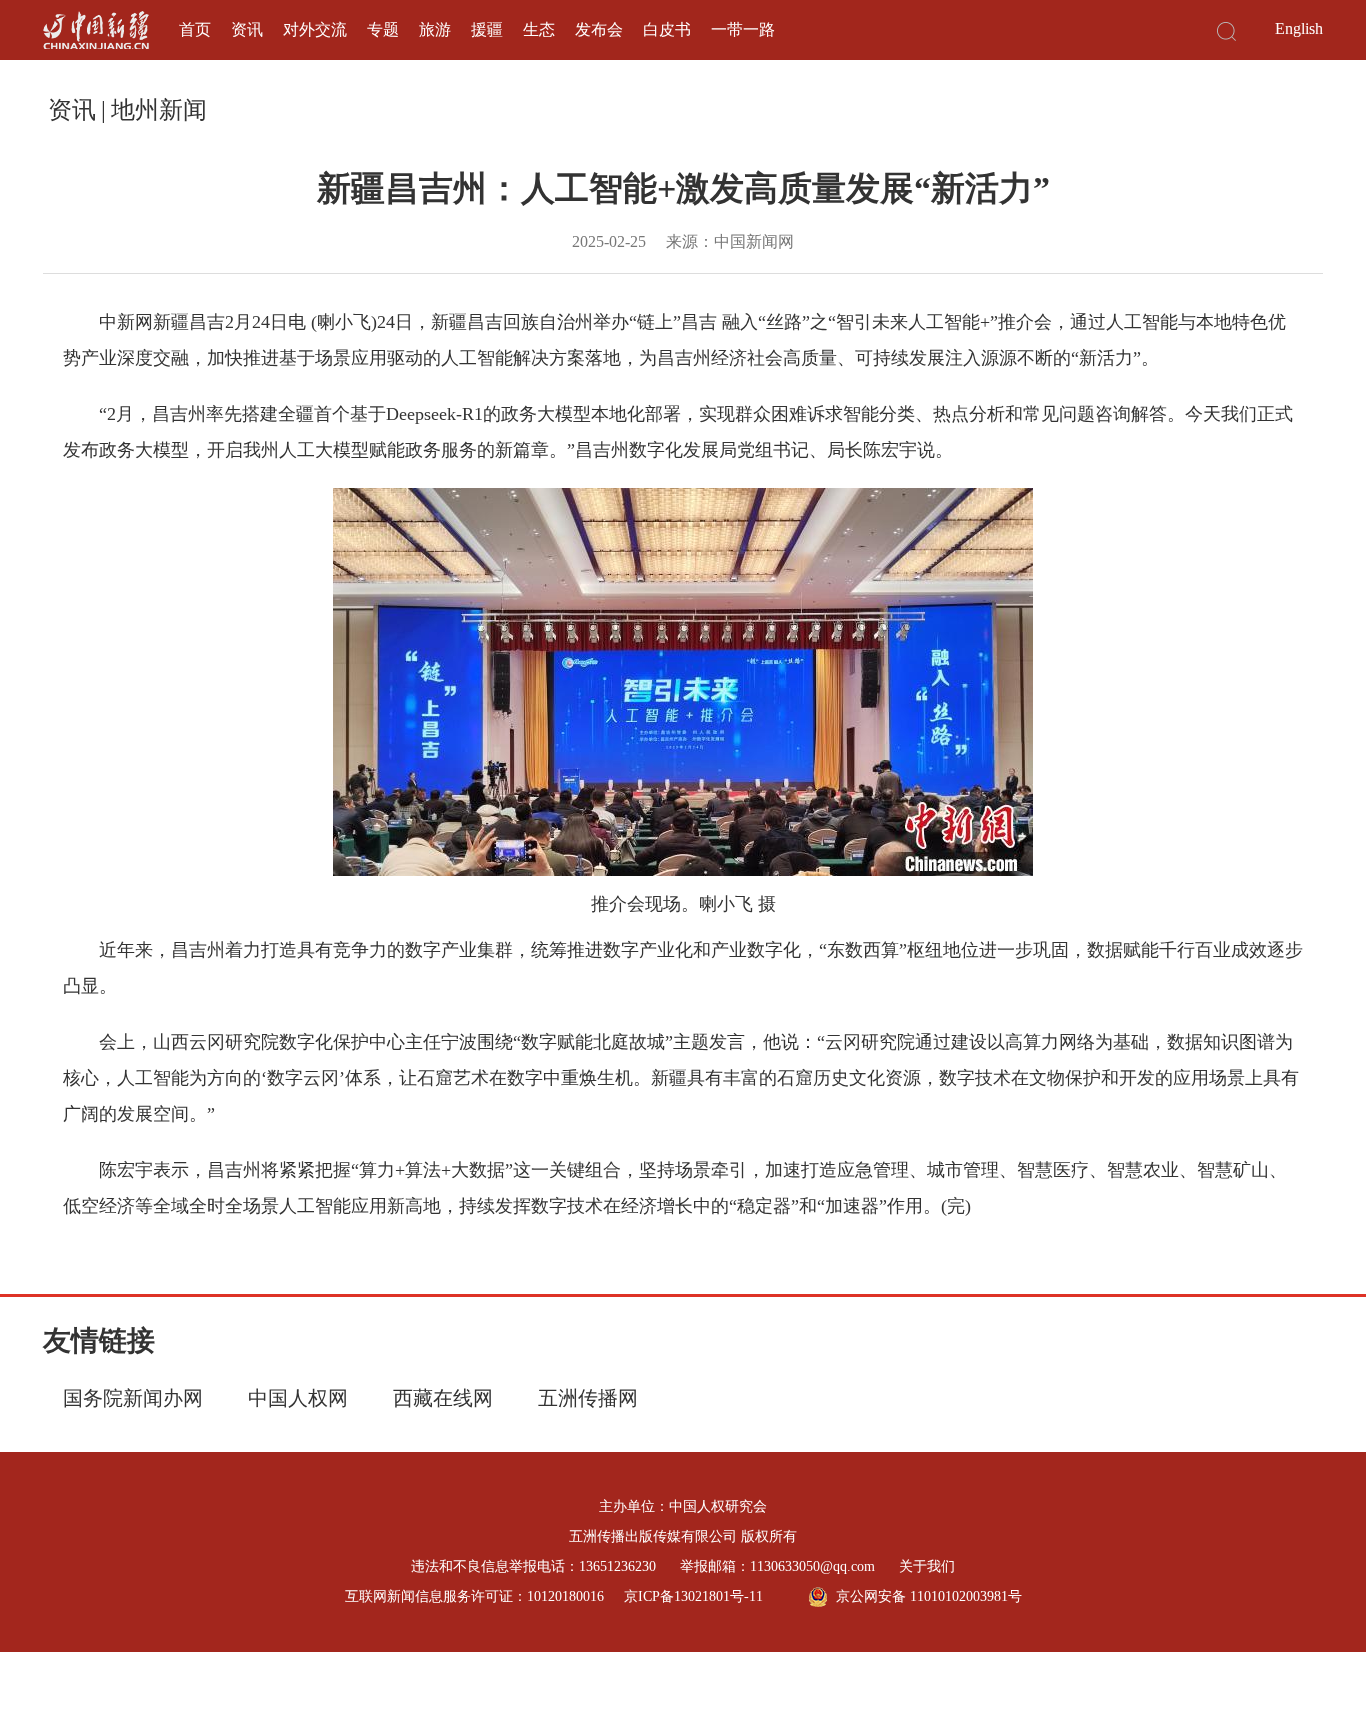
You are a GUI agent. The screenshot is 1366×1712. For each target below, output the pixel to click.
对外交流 (315, 29)
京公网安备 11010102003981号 (929, 1596)
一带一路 (743, 29)
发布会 (599, 29)
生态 (539, 29)
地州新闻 (159, 110)
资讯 (247, 29)
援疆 (487, 29)
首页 (195, 29)
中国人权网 (298, 1398)
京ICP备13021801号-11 (693, 1596)
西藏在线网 (443, 1398)
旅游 (435, 29)
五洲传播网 (588, 1398)
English (1299, 28)
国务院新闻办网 (133, 1398)
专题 (383, 29)
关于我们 (927, 1566)
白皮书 (667, 29)
